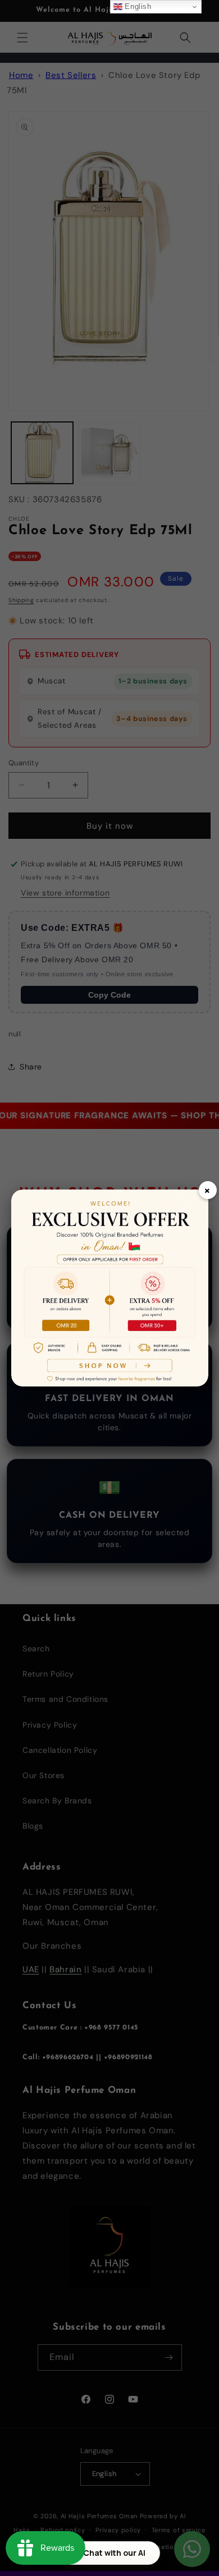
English (137, 6)
